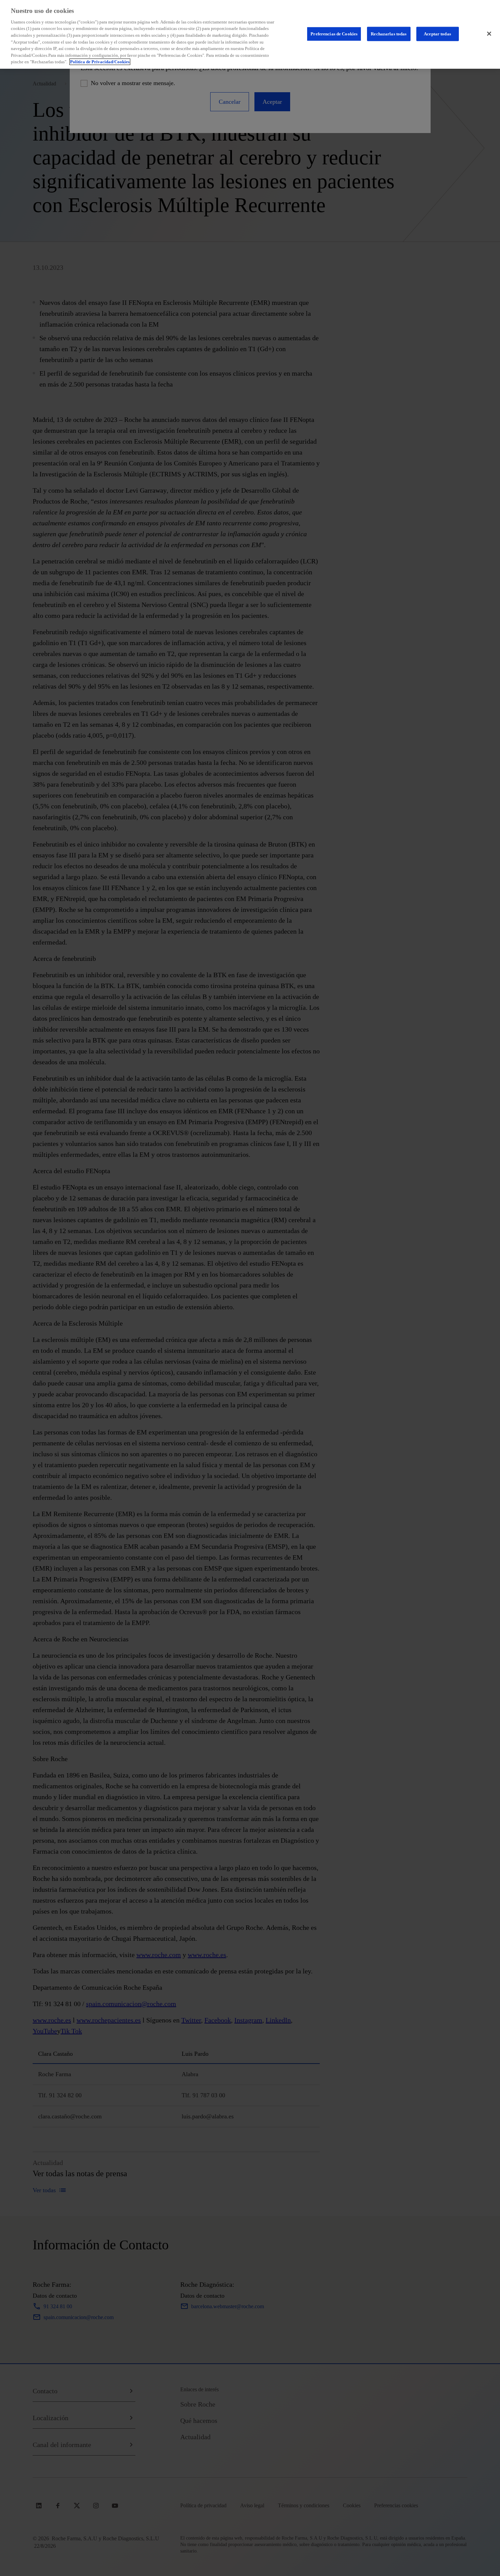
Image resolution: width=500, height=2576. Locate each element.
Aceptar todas (437, 34)
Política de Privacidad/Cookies (100, 62)
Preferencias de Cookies (334, 34)
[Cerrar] (489, 34)
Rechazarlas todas (389, 34)
